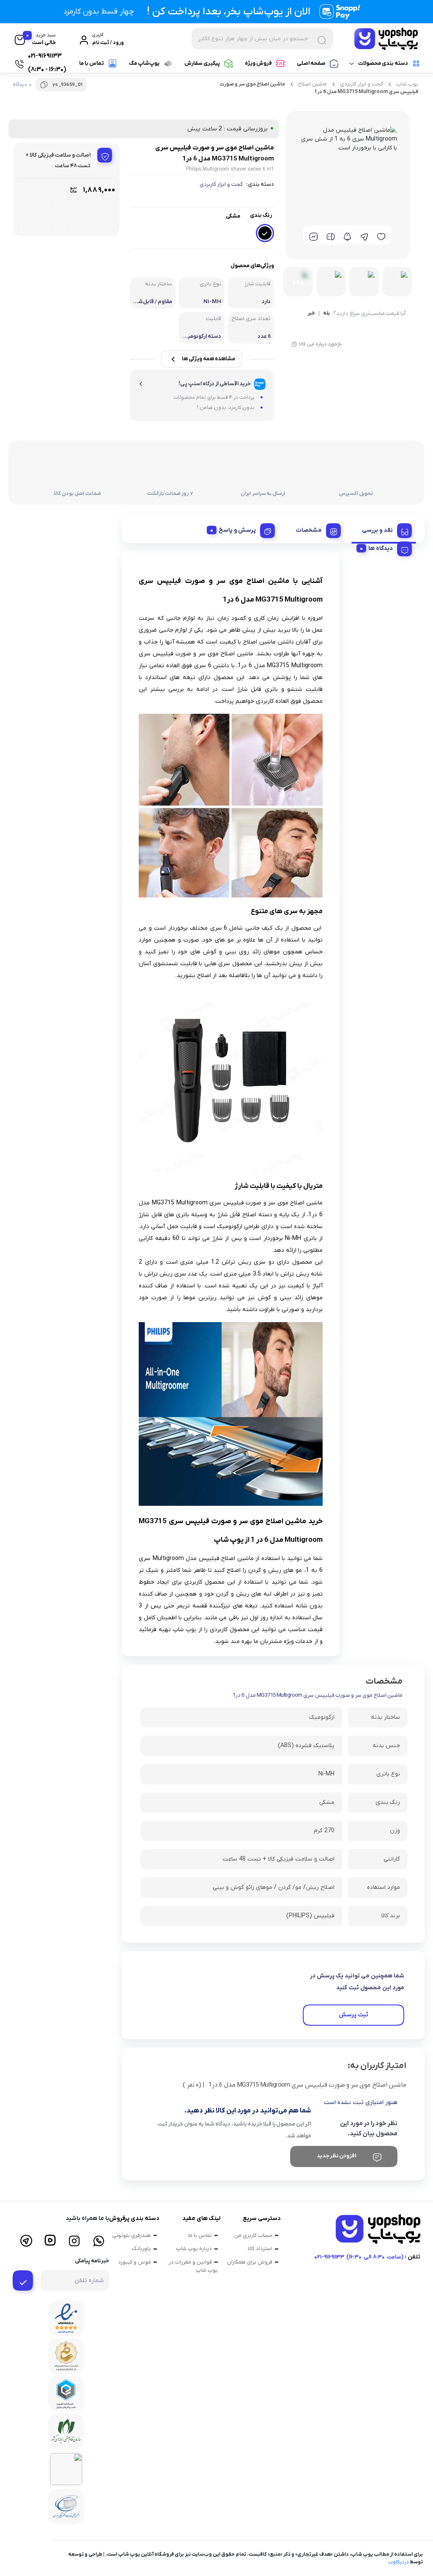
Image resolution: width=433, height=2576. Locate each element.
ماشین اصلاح (312, 84)
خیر (311, 314)
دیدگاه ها (381, 548)
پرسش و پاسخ (237, 530)
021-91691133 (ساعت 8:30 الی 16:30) (359, 2257)
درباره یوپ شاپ (194, 2249)
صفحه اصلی (311, 63)
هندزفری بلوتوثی (132, 2235)
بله (326, 314)
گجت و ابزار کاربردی (362, 84)
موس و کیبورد (134, 2262)
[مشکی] (265, 233)
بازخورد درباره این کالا (320, 344)
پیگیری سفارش (202, 63)
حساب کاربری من (253, 2235)
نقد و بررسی (377, 530)
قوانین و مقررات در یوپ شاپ (193, 2266)
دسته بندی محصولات (383, 63)
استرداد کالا (260, 2249)
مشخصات (309, 530)
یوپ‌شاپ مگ (144, 63)
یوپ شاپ (407, 84)
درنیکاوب (399, 2562)
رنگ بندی (261, 215)
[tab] (384, 529)
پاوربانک (141, 2249)
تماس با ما (92, 63)
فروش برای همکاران (250, 2262)
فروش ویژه (258, 63)
